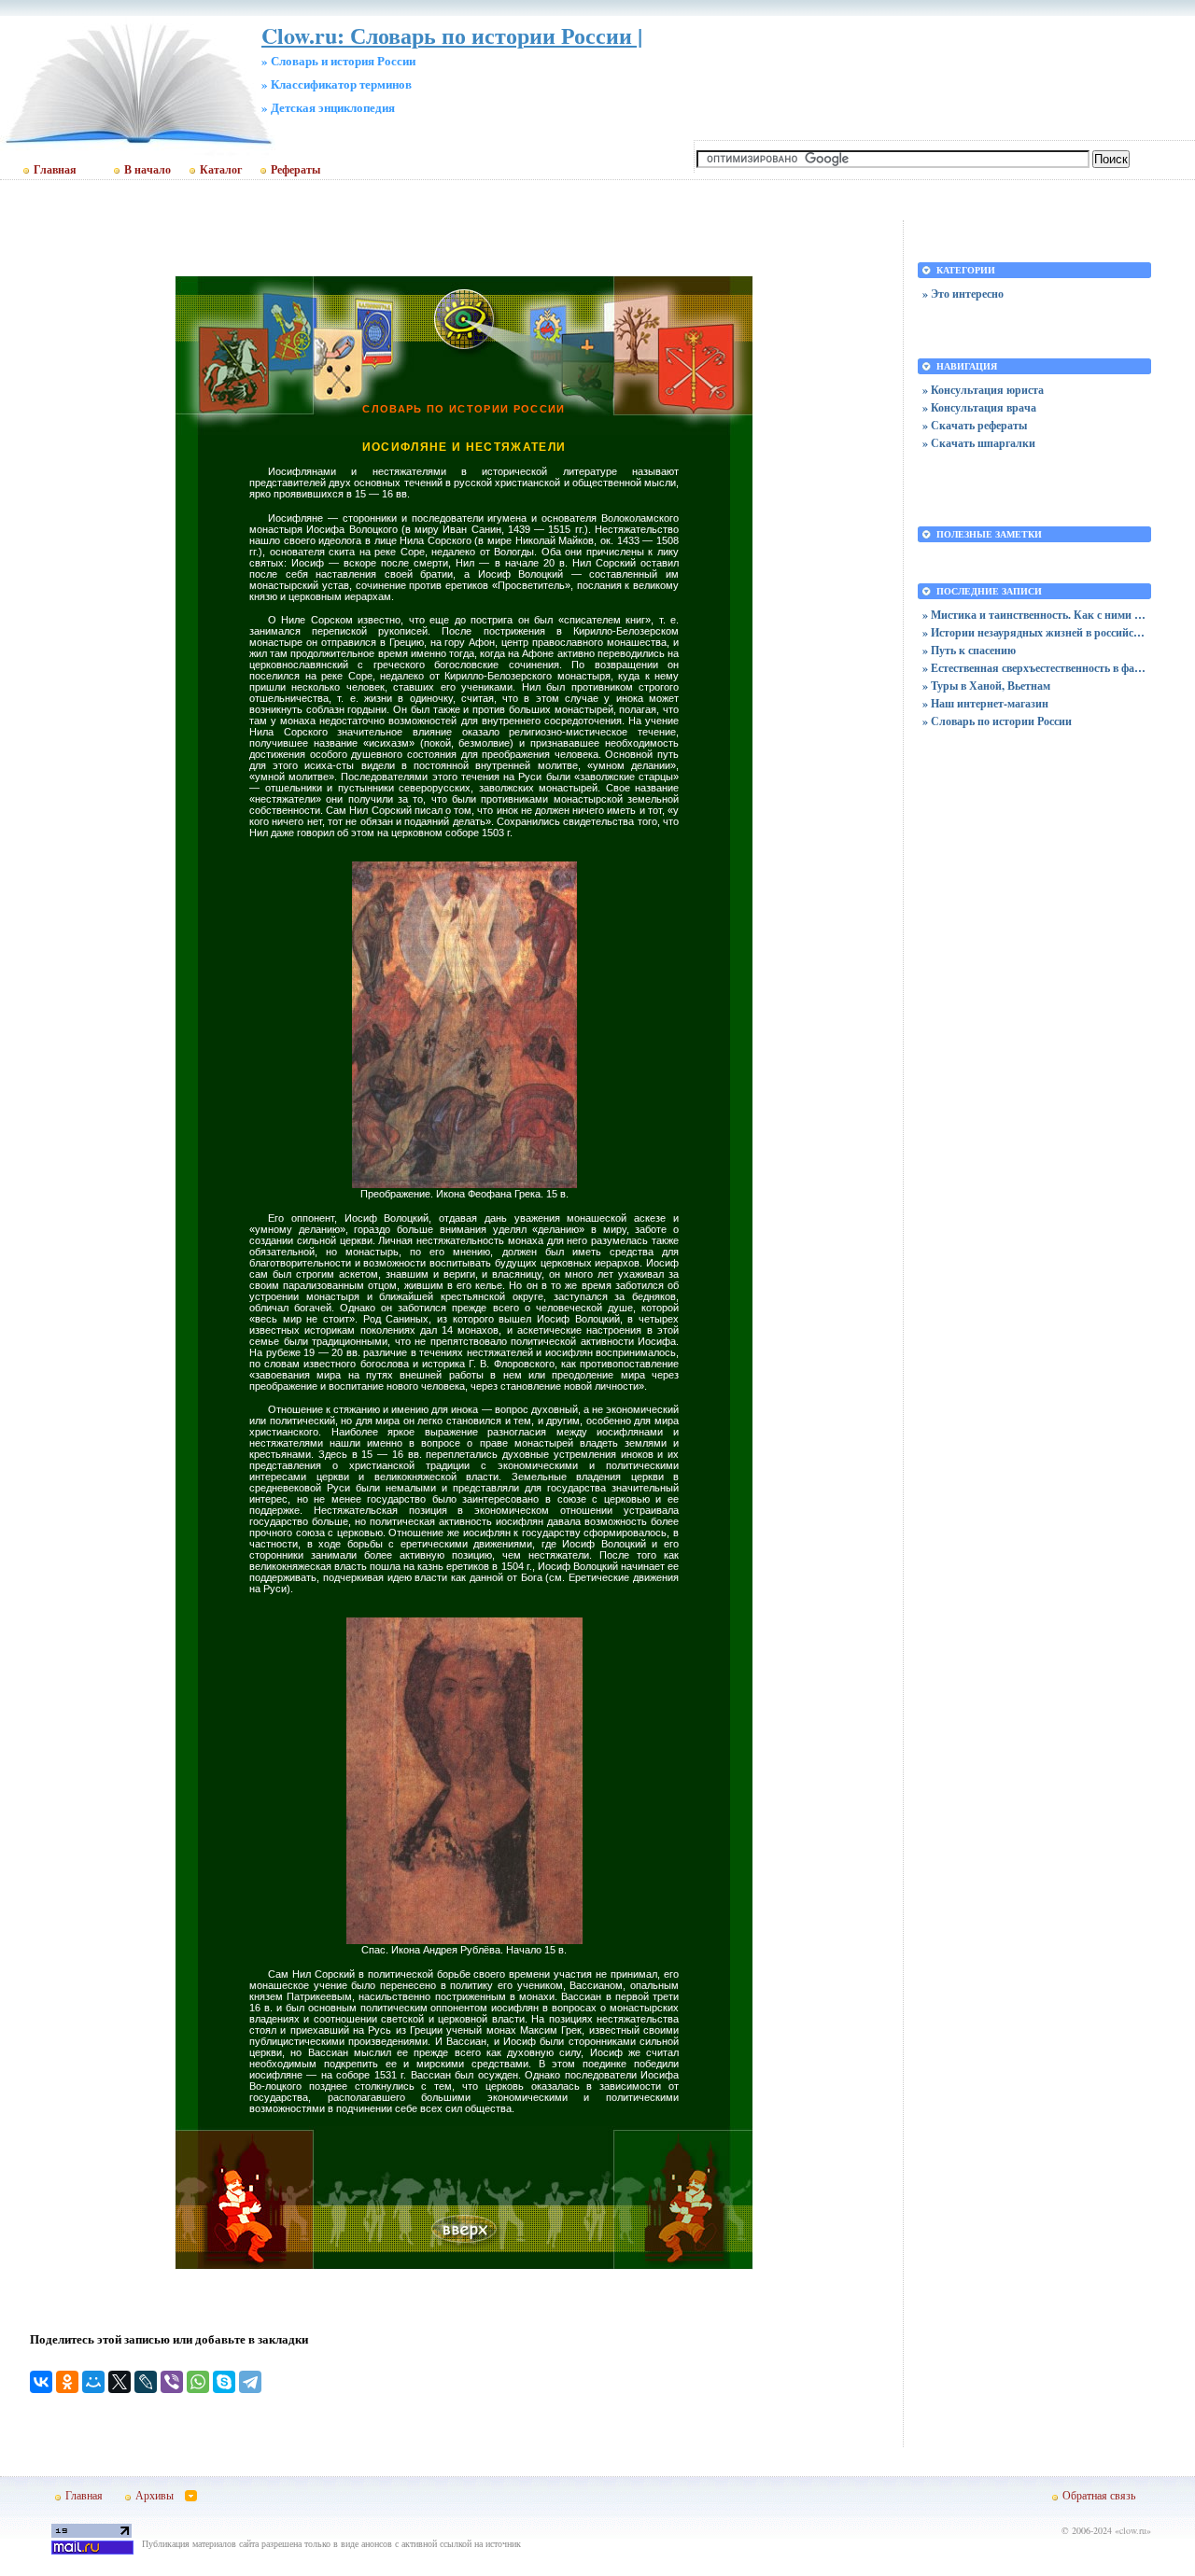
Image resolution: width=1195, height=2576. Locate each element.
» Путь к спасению (969, 650)
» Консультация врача (979, 407)
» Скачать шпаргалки (979, 443)
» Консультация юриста (983, 390)
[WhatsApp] (198, 2382)
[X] (119, 2382)
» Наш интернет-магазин (985, 703)
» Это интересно (963, 294)
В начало (148, 170)
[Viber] (172, 2382)
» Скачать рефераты (975, 425)
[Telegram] (250, 2382)
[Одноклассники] (67, 2382)
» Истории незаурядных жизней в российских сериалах (1034, 632)
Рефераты (295, 170)
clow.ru (1133, 2530)
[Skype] (224, 2382)
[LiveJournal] (146, 2382)
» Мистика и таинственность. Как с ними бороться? (1034, 615)
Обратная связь (1099, 2495)
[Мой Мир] (93, 2382)
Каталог (221, 170)
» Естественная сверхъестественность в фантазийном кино (1034, 668)
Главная (55, 170)
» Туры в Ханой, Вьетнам (986, 686)
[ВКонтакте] (41, 2382)
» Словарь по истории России (997, 721)
